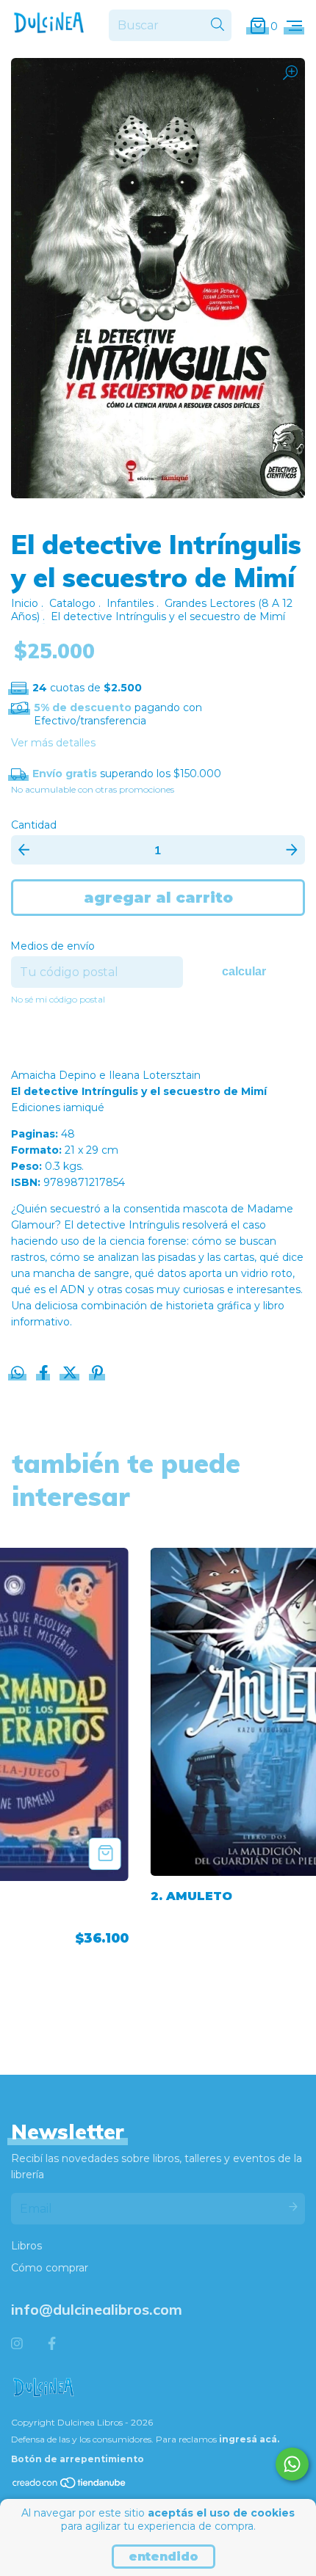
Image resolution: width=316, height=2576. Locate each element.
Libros (26, 2246)
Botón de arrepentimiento (78, 2459)
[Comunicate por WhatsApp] (292, 2464)
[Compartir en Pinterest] (97, 1374)
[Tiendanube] (70, 2486)
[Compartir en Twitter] (71, 1374)
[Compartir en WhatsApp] (18, 1373)
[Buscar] (218, 25)
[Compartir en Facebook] (45, 1374)
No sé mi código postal (58, 999)
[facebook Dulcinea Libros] (52, 2344)
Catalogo (72, 603)
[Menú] (294, 26)
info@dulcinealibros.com (97, 2309)
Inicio (25, 603)
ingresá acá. (249, 2439)
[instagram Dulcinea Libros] (17, 2344)
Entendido (164, 2557)
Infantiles (130, 603)
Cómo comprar (50, 2268)
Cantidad (34, 825)
